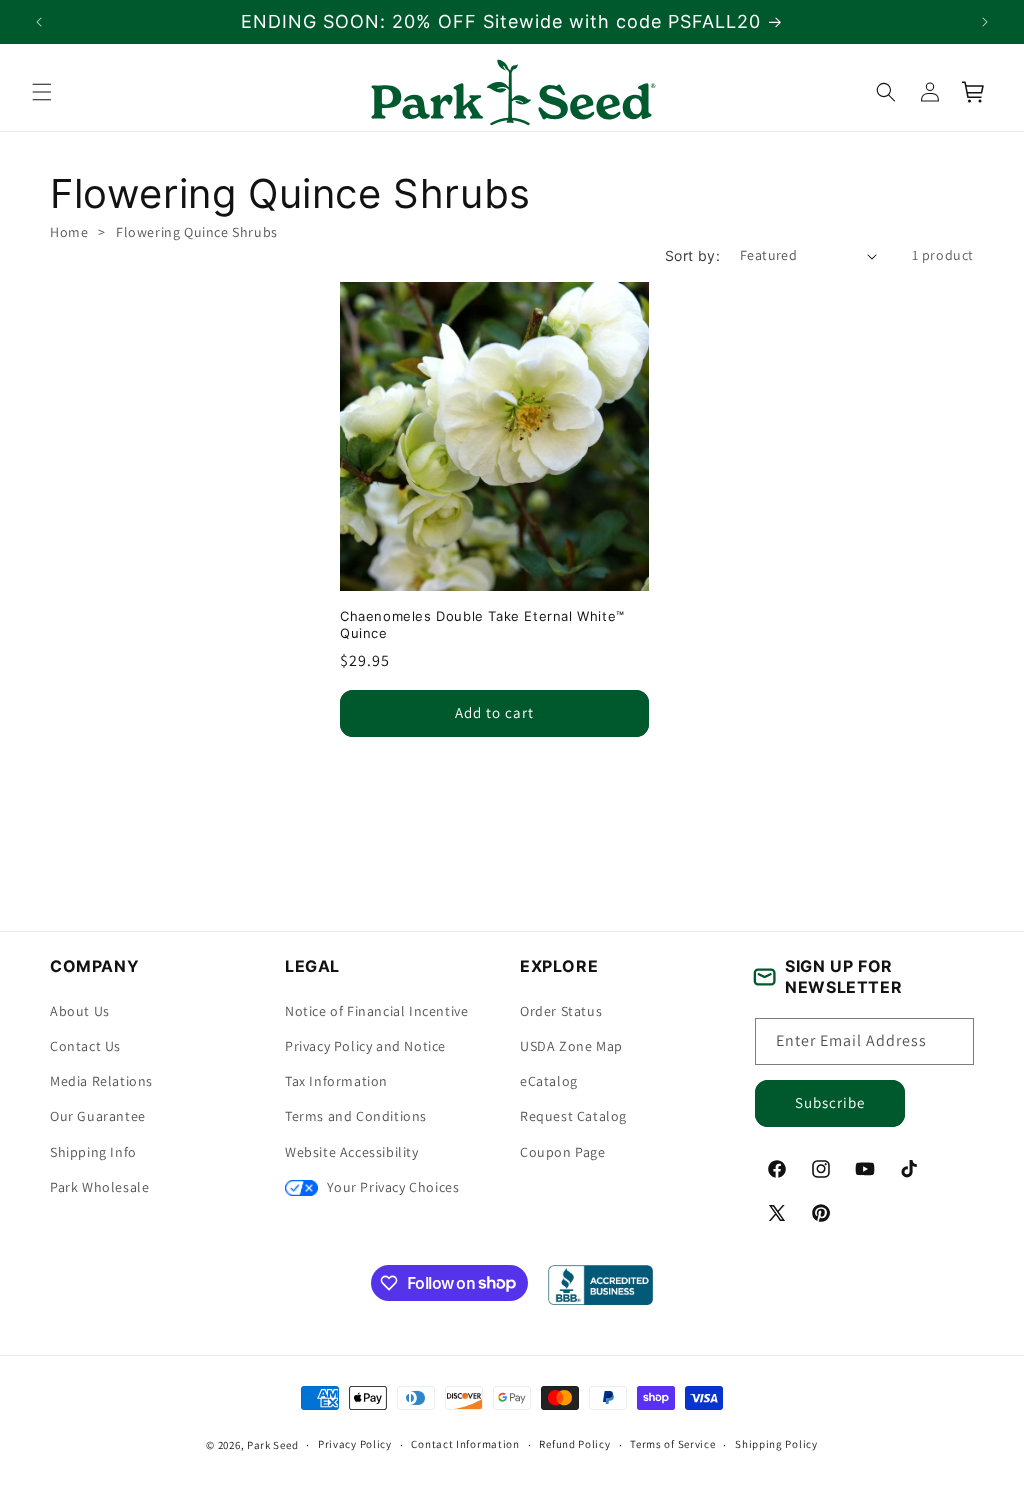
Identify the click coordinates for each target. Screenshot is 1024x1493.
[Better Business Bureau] (600, 1285)
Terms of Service (672, 1444)
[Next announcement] (985, 22)
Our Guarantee (98, 1116)
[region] (512, 21)
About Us (80, 1011)
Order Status (561, 1011)
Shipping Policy (776, 1444)
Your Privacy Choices (391, 1187)
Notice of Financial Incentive (376, 1011)
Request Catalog (573, 1116)
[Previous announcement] (39, 22)
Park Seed (272, 1445)
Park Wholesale (99, 1187)
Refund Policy (574, 1444)
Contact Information (465, 1444)
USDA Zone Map (571, 1046)
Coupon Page (563, 1152)
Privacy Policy (355, 1444)
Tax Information (336, 1081)
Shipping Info (93, 1152)
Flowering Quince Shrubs (197, 232)
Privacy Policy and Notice (365, 1046)
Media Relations (101, 1081)
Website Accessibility (352, 1152)
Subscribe (830, 1102)
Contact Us (85, 1046)
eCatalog (549, 1081)
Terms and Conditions (356, 1116)
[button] (42, 92)
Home (69, 232)
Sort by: (692, 255)
